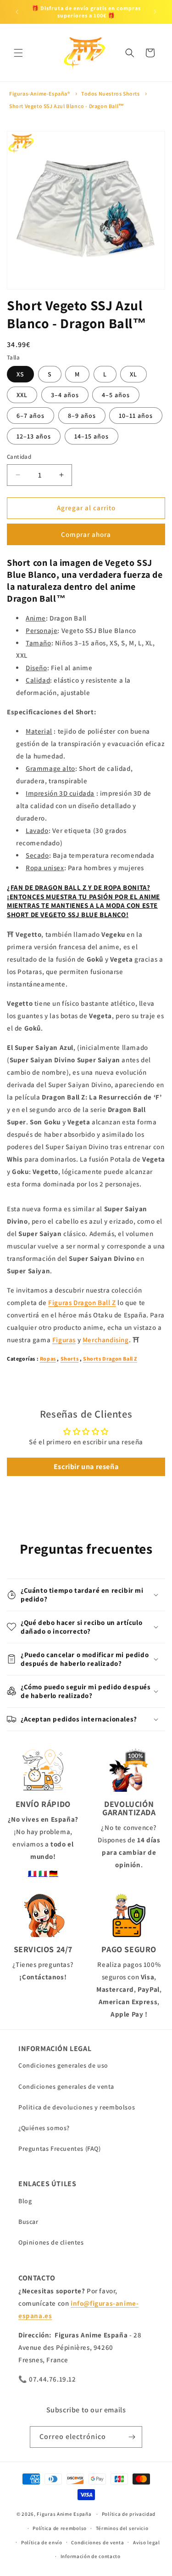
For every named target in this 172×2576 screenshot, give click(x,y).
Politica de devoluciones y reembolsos (77, 2107)
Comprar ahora (86, 534)
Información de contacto (91, 2556)
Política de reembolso (60, 2528)
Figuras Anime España (64, 2514)
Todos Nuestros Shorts (111, 94)
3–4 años (65, 395)
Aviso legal (147, 2542)
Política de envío (42, 2542)
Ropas (48, 1359)
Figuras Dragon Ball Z (82, 1302)
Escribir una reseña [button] (86, 1467)
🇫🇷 (33, 1873)
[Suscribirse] (132, 2437)
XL (133, 374)
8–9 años (82, 416)
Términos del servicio (122, 2528)
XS (20, 374)
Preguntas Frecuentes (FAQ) (60, 2149)
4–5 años (116, 395)
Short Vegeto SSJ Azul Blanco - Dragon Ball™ (67, 106)
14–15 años (92, 436)
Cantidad (19, 457)
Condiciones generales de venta (66, 2086)
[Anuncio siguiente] (155, 12)
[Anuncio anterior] (17, 12)
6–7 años (31, 416)
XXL (22, 395)
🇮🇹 (43, 1873)
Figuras (64, 1340)
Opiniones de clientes (51, 2242)
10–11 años (136, 416)
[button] (18, 53)
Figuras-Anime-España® (40, 94)
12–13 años (34, 436)
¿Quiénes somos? (44, 2128)
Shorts (70, 1359)
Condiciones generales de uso (63, 2065)
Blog (25, 2201)
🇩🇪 (54, 1873)
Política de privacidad (129, 2514)
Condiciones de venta (97, 2542)
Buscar (28, 2222)
